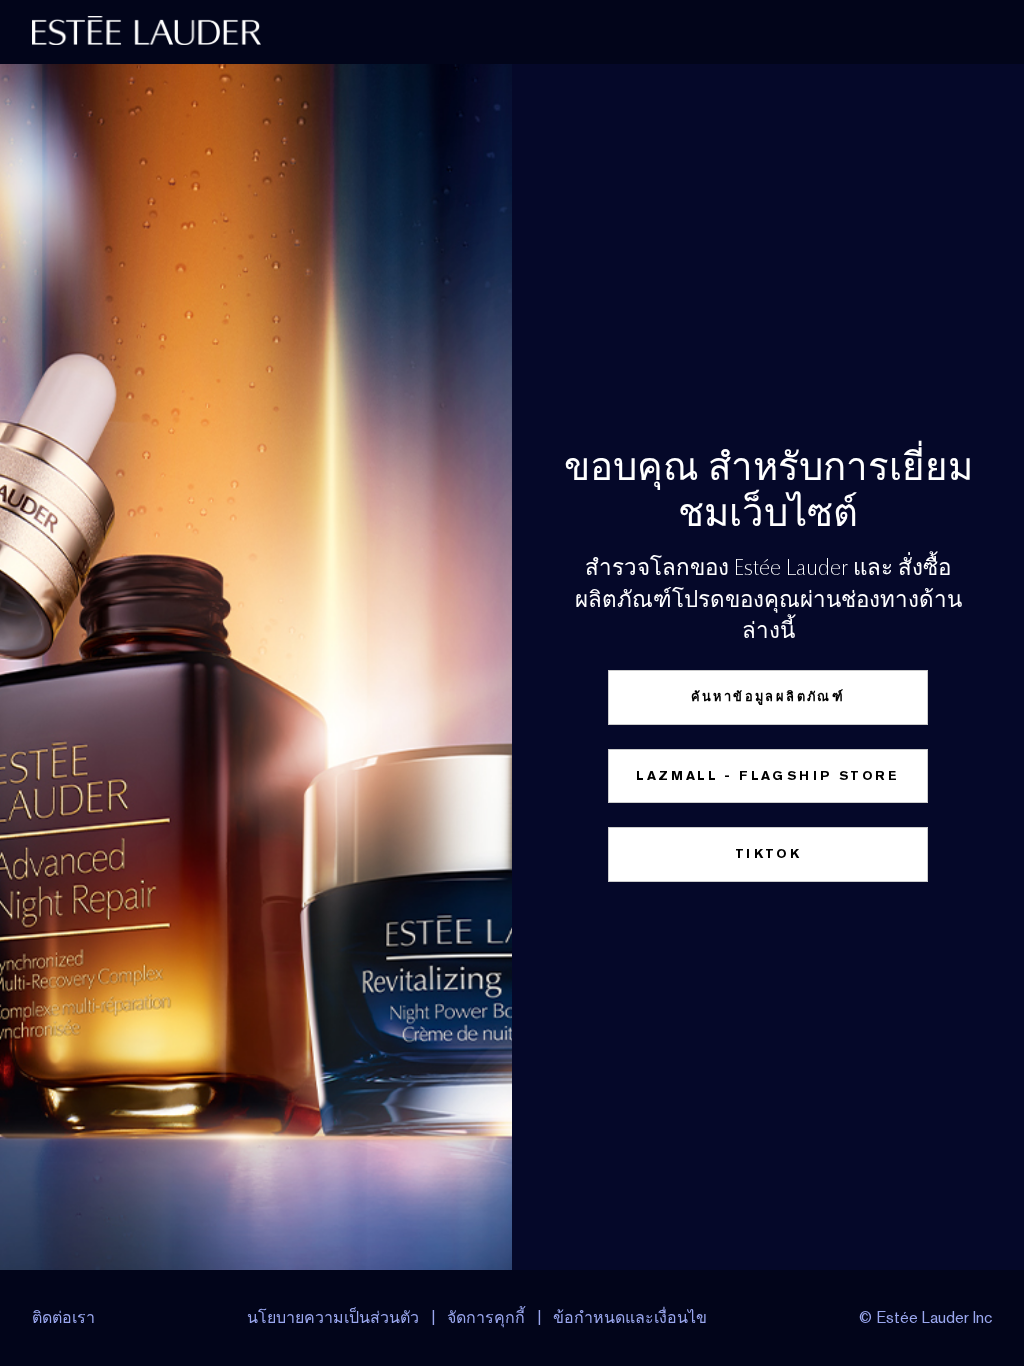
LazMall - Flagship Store (768, 775)
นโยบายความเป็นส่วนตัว (333, 1317)
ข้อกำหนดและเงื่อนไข (630, 1317)
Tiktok (768, 853)
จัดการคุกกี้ (486, 1317)
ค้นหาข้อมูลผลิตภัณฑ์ (768, 696)
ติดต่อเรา (63, 1317)
